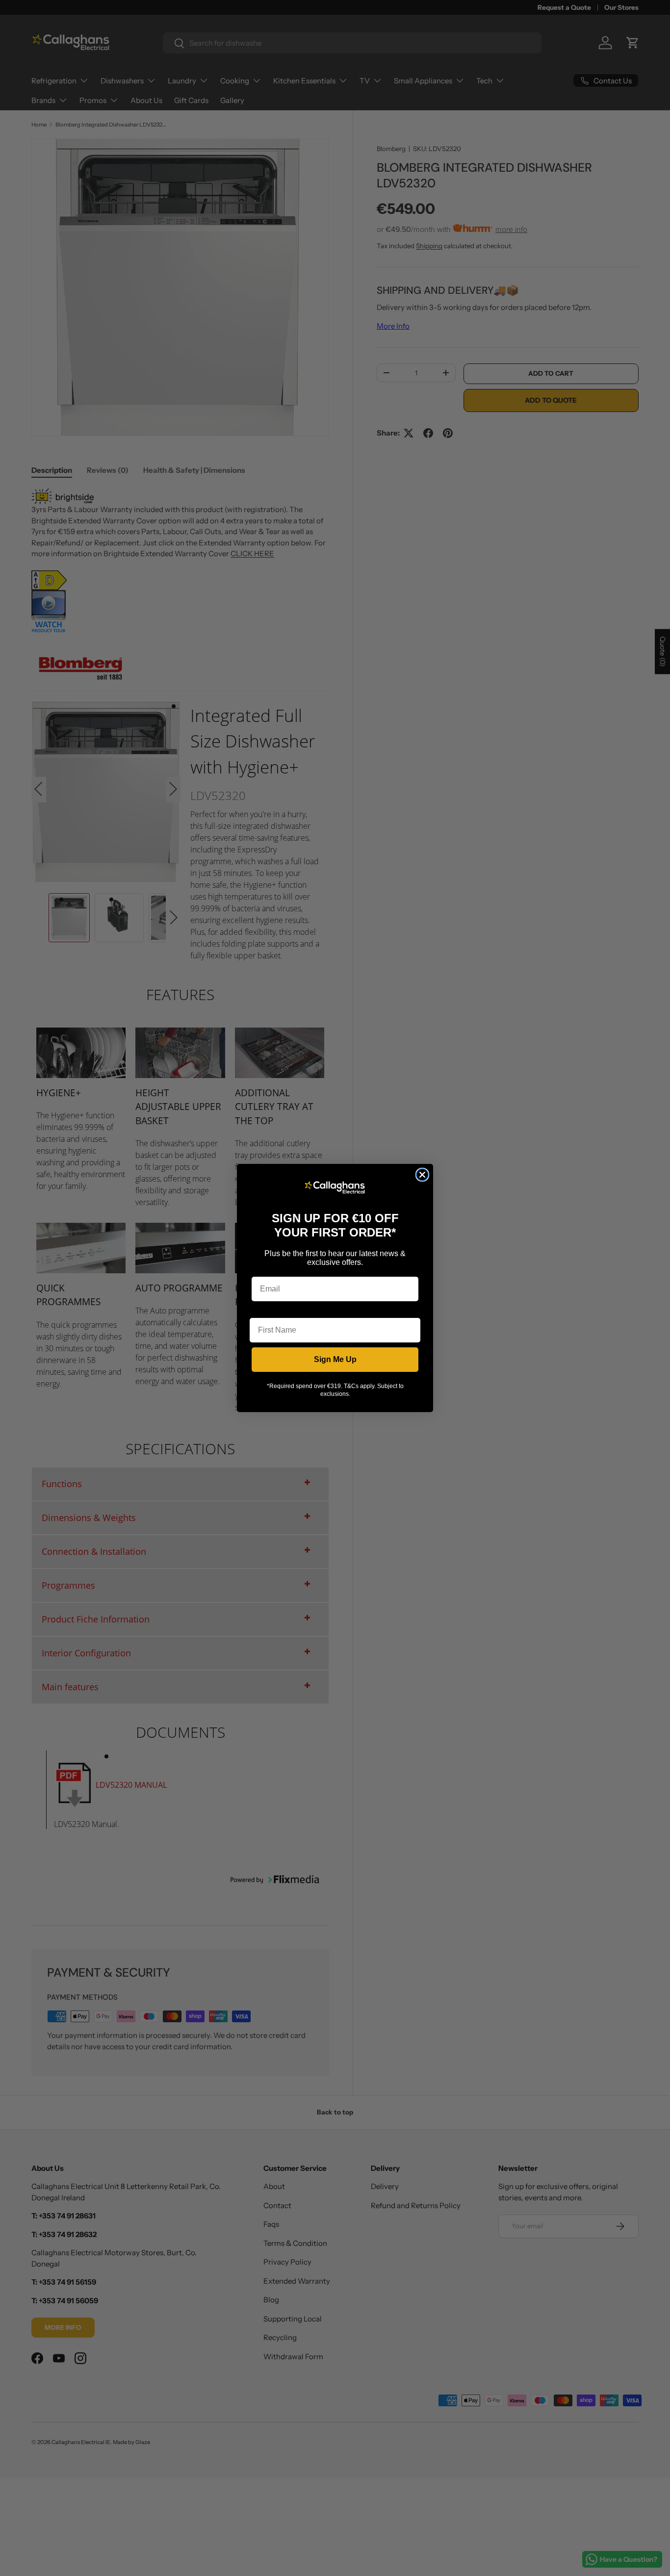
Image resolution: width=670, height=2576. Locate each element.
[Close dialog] (422, 1175)
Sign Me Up (335, 1359)
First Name (270, 1310)
